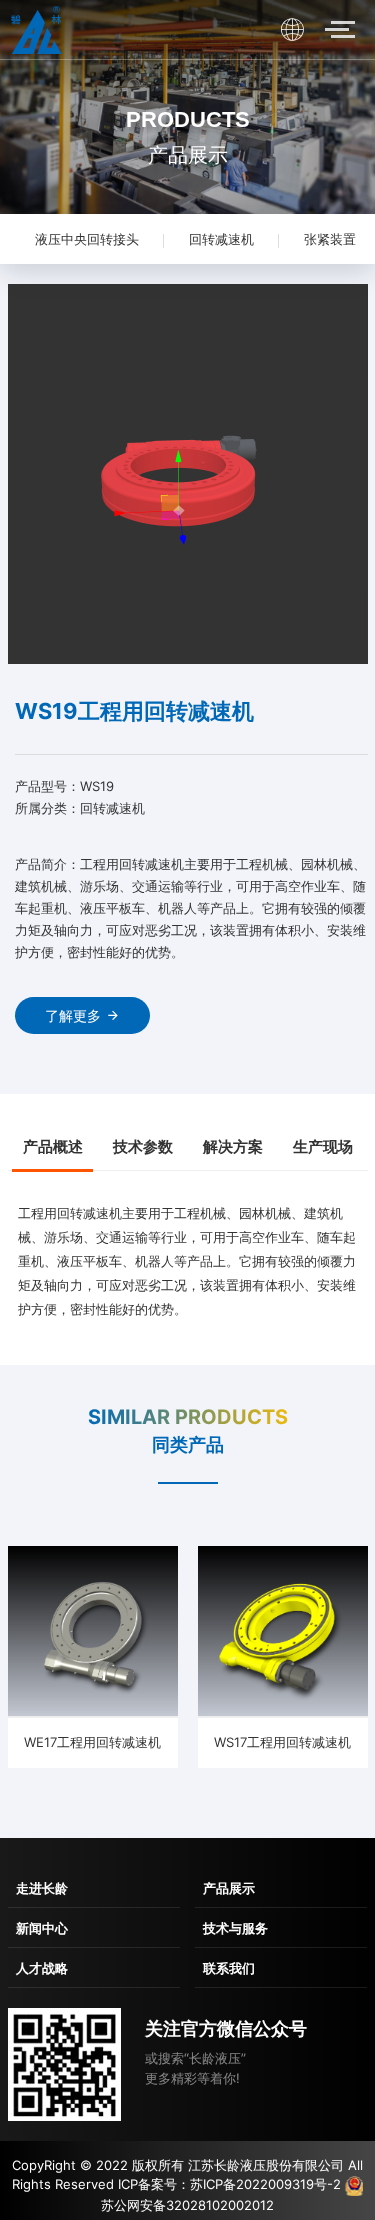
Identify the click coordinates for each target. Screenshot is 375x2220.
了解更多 (73, 1015)
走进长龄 (42, 1888)
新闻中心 (42, 1928)
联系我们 (229, 1968)
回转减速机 (221, 239)
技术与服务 (235, 1928)
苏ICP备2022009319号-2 (265, 2184)
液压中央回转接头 (87, 239)
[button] (31, 476)
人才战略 (42, 1968)
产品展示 (229, 1888)
